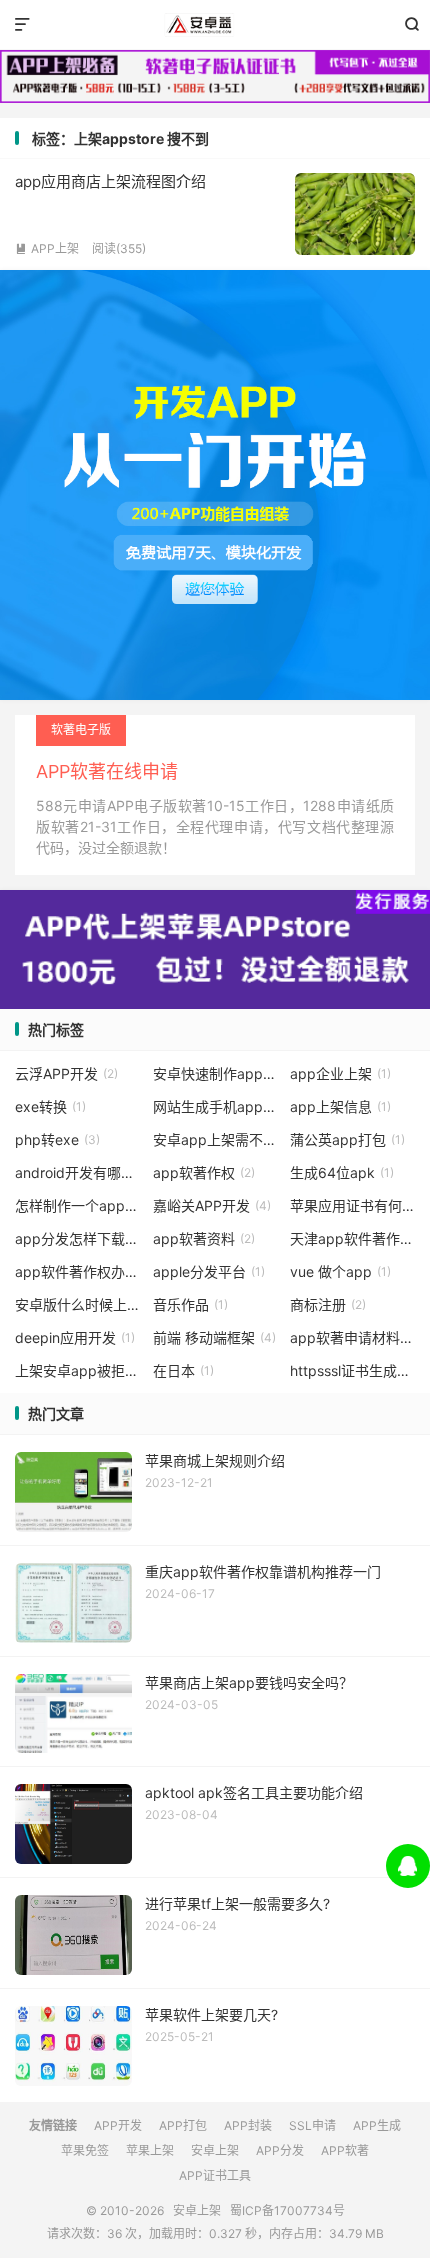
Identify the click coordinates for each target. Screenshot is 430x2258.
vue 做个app (340, 1271)
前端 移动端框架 (214, 1337)
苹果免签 (85, 2150)
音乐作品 (190, 1304)
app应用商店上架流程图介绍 (110, 181)
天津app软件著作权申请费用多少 (352, 1238)
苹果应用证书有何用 (352, 1205)
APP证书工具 (215, 2175)
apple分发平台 (209, 1271)
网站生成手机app (215, 1106)
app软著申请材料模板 (352, 1337)
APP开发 (118, 2125)
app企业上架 (340, 1073)
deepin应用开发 (75, 1337)
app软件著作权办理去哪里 (77, 1271)
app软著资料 (204, 1238)
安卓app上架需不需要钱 (215, 1139)
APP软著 (345, 2150)
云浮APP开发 (66, 1073)
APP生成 (377, 2125)
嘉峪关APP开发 (212, 1205)
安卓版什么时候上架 (77, 1304)
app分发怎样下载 (77, 1238)
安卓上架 (215, 25)
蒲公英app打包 (347, 1139)
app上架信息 (340, 1106)
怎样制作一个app (77, 1205)
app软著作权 (204, 1172)
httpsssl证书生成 (352, 1370)
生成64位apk (342, 1172)
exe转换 (50, 1106)
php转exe (57, 1139)
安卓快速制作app (215, 1073)
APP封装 (248, 2125)
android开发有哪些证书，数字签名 (77, 1172)
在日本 (183, 1370)
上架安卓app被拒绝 (77, 1370)
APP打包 (183, 2125)
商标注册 (328, 1304)
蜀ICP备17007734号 (287, 2210)
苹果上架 (150, 2150)
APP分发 (280, 2150)
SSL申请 (312, 2125)
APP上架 (47, 248)
